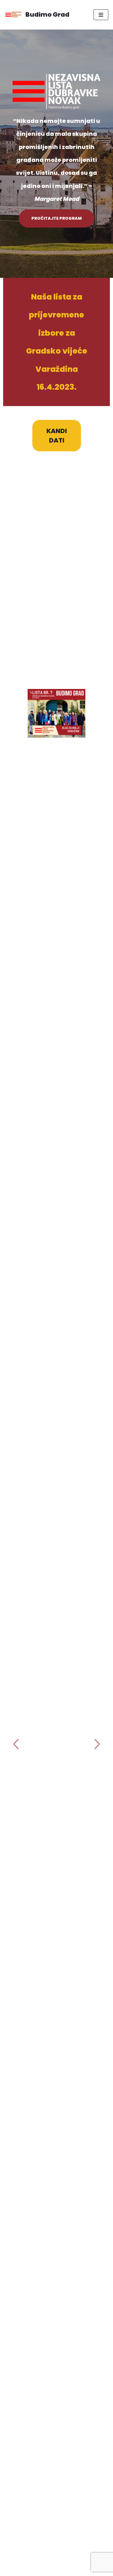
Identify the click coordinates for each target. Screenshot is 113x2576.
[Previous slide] (15, 1745)
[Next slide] (98, 1745)
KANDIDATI (57, 436)
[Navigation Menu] (101, 15)
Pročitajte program (56, 218)
